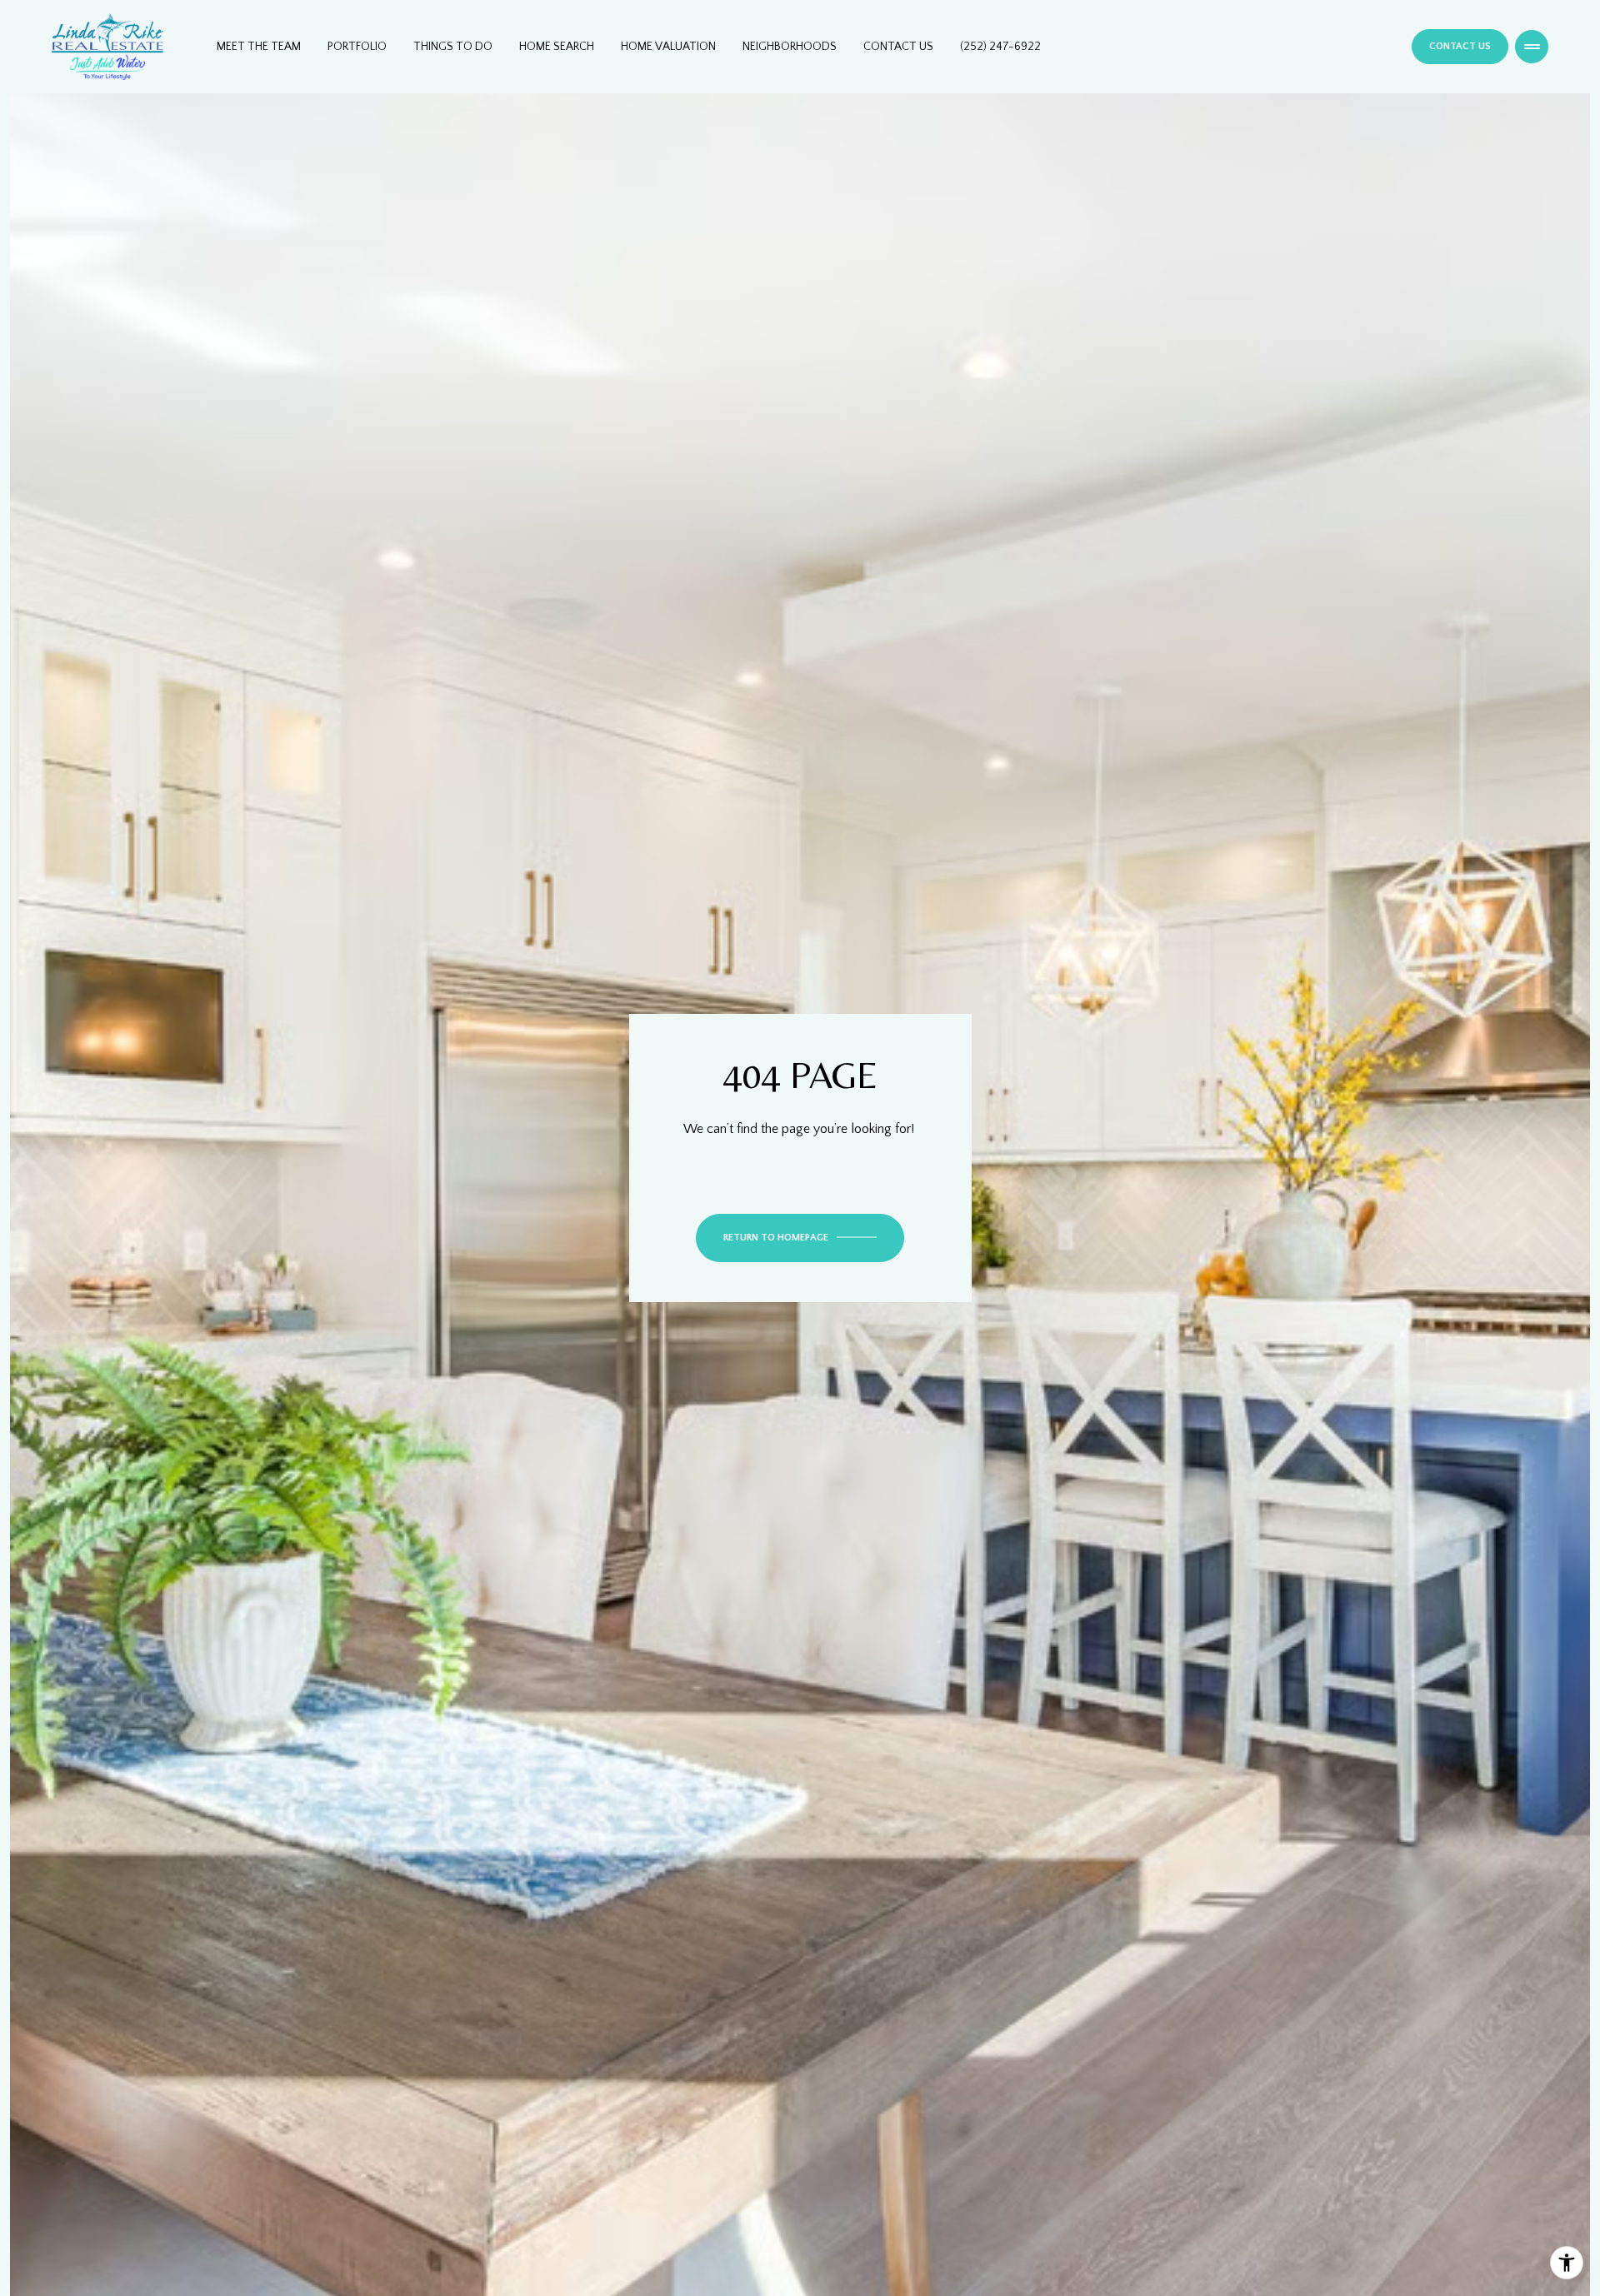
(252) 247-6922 (1000, 47)
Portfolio (357, 47)
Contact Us (898, 47)
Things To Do (453, 47)
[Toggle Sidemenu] (1532, 47)
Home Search (557, 47)
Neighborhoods (790, 47)
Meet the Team (259, 47)
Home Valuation (668, 47)
